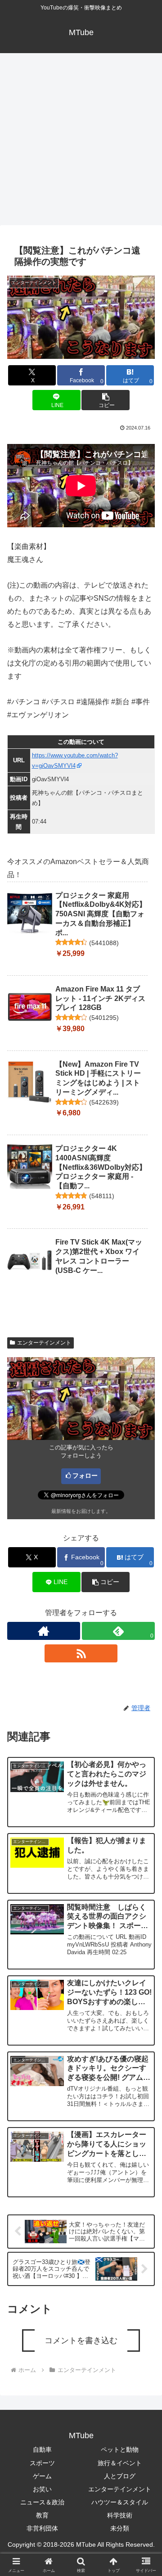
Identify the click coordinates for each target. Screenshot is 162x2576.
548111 (102, 1196)
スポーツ (42, 2463)
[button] (106, 400)
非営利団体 (42, 2528)
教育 (42, 2515)
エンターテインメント (44, 1343)
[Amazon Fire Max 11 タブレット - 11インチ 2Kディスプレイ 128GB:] (30, 1007)
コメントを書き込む (81, 2341)
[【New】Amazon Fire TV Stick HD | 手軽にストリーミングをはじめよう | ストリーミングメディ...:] (30, 1082)
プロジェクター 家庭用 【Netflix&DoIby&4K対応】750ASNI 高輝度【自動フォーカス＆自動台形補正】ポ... (101, 914)
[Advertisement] (81, 139)
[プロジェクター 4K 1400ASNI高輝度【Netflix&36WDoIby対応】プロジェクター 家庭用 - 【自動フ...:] (30, 1167)
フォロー (85, 1476)
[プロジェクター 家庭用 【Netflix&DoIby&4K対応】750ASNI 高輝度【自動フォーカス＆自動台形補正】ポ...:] (30, 914)
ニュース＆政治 (42, 2502)
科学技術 (120, 2515)
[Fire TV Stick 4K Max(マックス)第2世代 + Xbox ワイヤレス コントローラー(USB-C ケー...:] (30, 1260)
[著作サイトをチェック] (44, 1631)
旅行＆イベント (120, 2463)
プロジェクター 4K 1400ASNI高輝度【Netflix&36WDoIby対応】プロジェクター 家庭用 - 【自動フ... (101, 1167)
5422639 (104, 1102)
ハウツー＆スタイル (120, 2502)
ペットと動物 (120, 2449)
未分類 (120, 2528)
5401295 (104, 1018)
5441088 (104, 943)
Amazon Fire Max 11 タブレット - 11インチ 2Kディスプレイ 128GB (100, 998)
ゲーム (42, 2476)
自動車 (42, 2449)
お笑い (42, 2489)
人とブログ (120, 2476)
